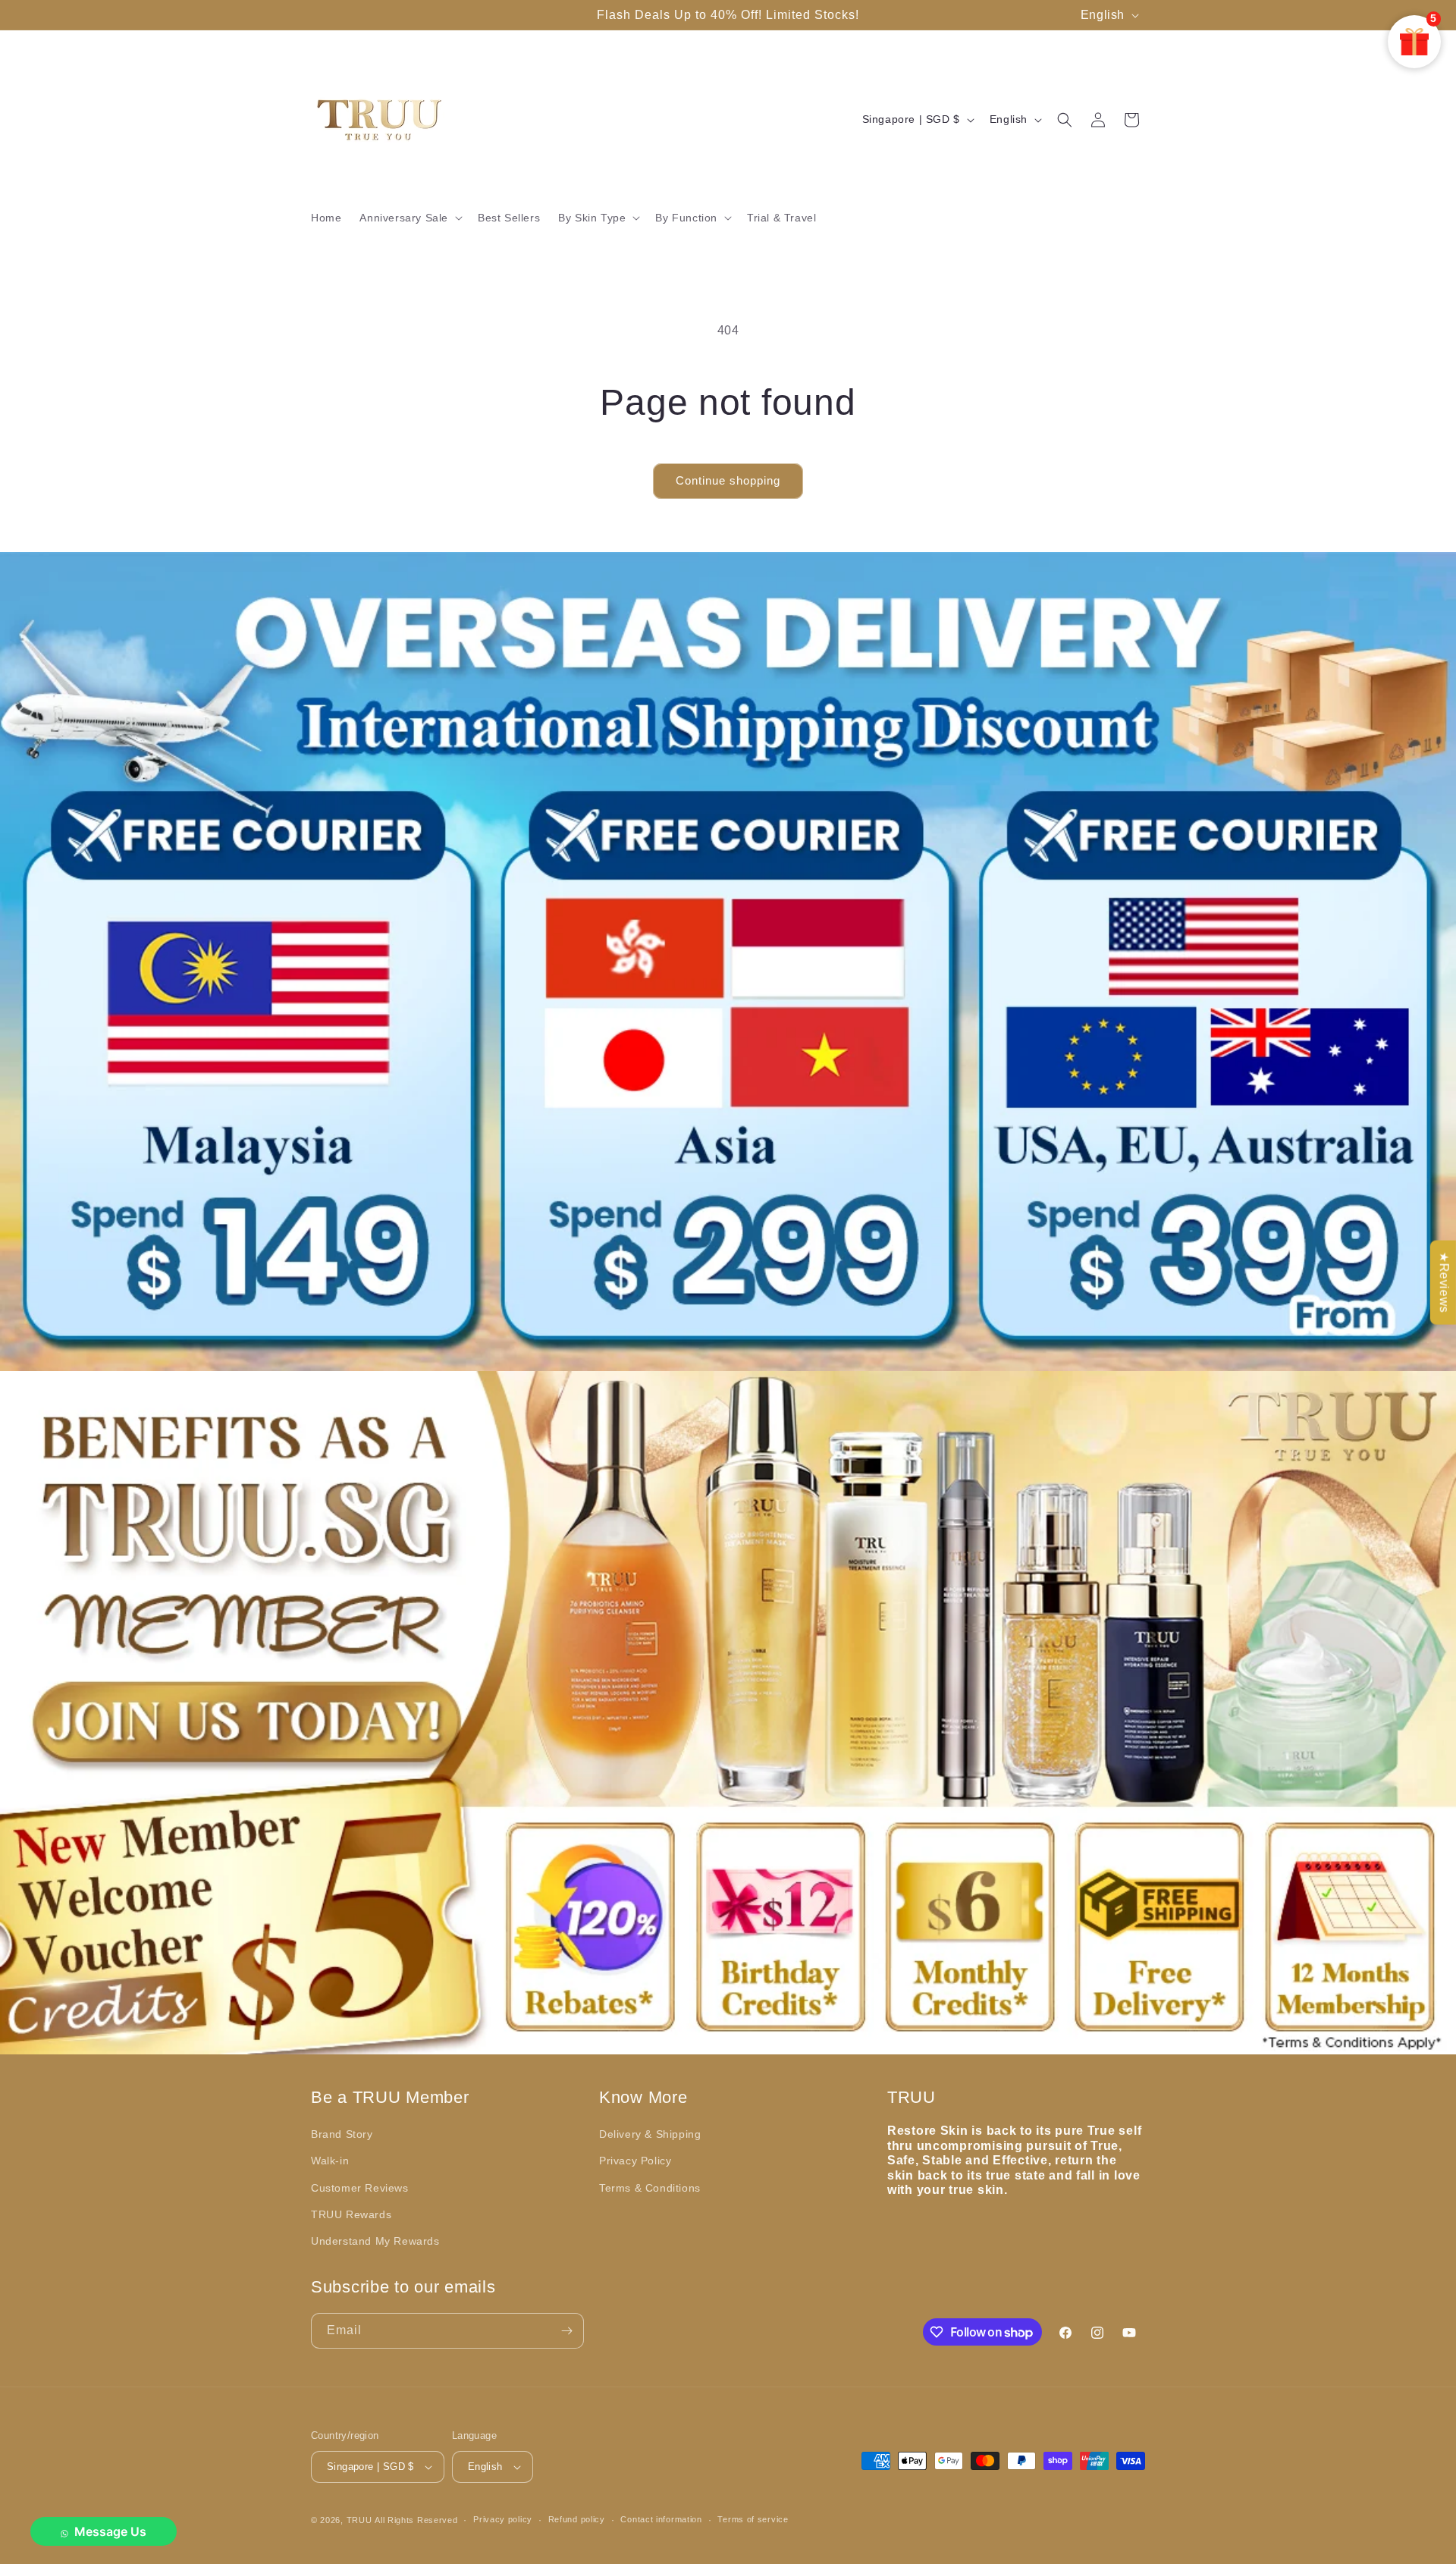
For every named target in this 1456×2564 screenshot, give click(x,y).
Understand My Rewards (375, 2241)
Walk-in (330, 2161)
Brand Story (342, 2134)
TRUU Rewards (351, 2214)
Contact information (661, 2519)
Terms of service (753, 2519)
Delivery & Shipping (650, 2134)
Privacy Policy (635, 2161)
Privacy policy (503, 2519)
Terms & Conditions (650, 2188)
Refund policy (577, 2519)
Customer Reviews (360, 2188)
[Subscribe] (566, 2331)
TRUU (359, 2520)
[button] (409, 218)
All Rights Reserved (416, 2520)
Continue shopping (728, 480)
